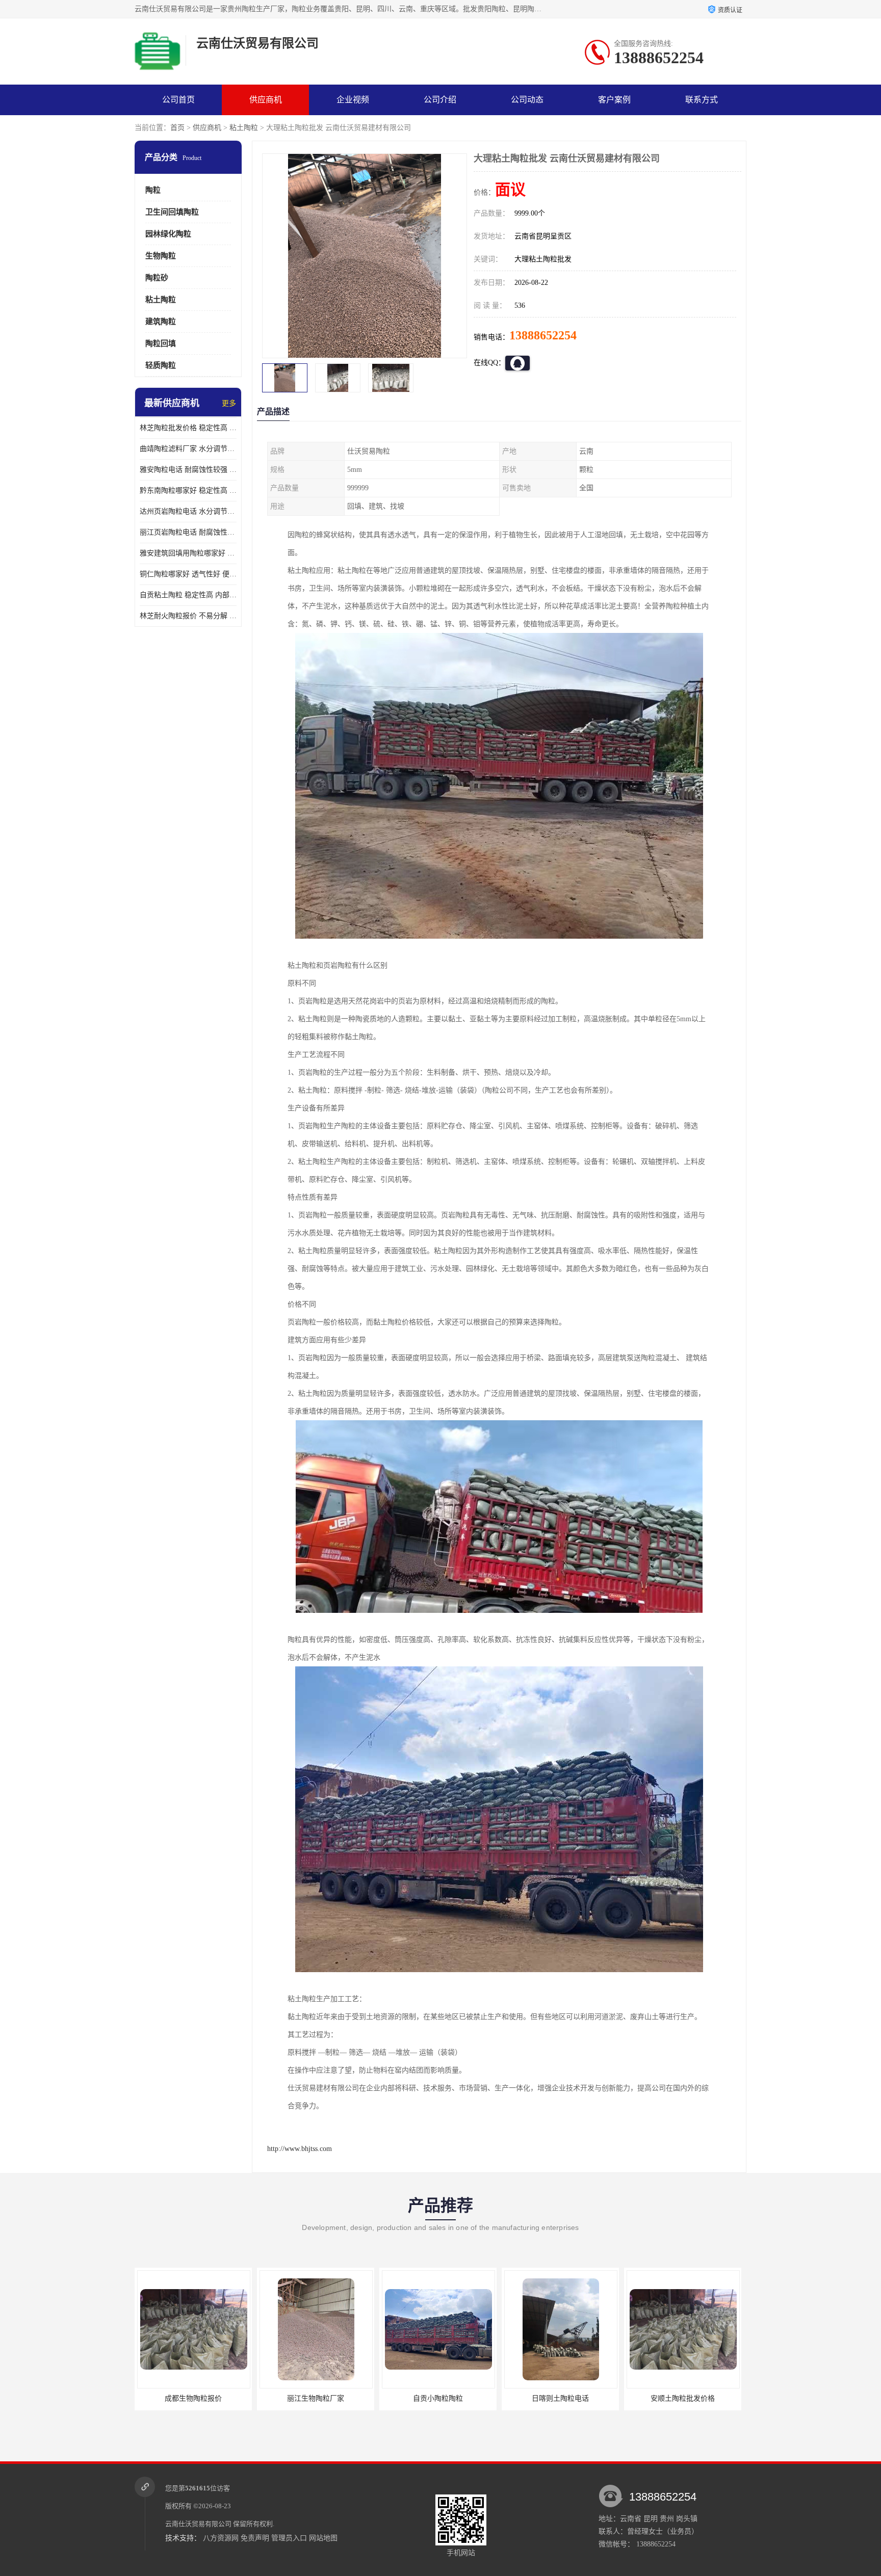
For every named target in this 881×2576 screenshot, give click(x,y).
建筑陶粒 (161, 322)
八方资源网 (221, 2538)
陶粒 (153, 190)
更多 (229, 403)
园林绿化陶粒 (168, 234)
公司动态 (527, 100)
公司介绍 (440, 100)
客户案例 (614, 100)
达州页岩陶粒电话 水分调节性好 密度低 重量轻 (188, 511)
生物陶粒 (161, 256)
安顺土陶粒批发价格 (560, 2398)
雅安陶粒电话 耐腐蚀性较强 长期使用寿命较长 (188, 470)
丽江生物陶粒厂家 (193, 2398)
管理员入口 (289, 2538)
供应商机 (266, 100)
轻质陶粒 (161, 365)
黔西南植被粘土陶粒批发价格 (683, 2398)
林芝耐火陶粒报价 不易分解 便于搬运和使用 (188, 616)
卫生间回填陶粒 (172, 212)
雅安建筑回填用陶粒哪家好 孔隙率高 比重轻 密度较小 (188, 553)
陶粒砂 (157, 278)
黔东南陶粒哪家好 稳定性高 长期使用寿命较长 (188, 490)
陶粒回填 (161, 343)
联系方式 (702, 100)
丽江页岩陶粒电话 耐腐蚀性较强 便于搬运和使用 (188, 532)
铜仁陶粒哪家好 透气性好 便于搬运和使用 (188, 574)
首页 (177, 128)
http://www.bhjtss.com (300, 2149)
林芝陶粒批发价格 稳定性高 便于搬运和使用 (188, 428)
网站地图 (323, 2538)
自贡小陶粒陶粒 (316, 2398)
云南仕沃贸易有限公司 (198, 2524)
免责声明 (255, 2538)
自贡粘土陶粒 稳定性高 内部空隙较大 (188, 595)
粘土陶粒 (244, 128)
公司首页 (178, 100)
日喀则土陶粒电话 (438, 2398)
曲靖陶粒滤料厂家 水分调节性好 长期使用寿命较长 (188, 449)
